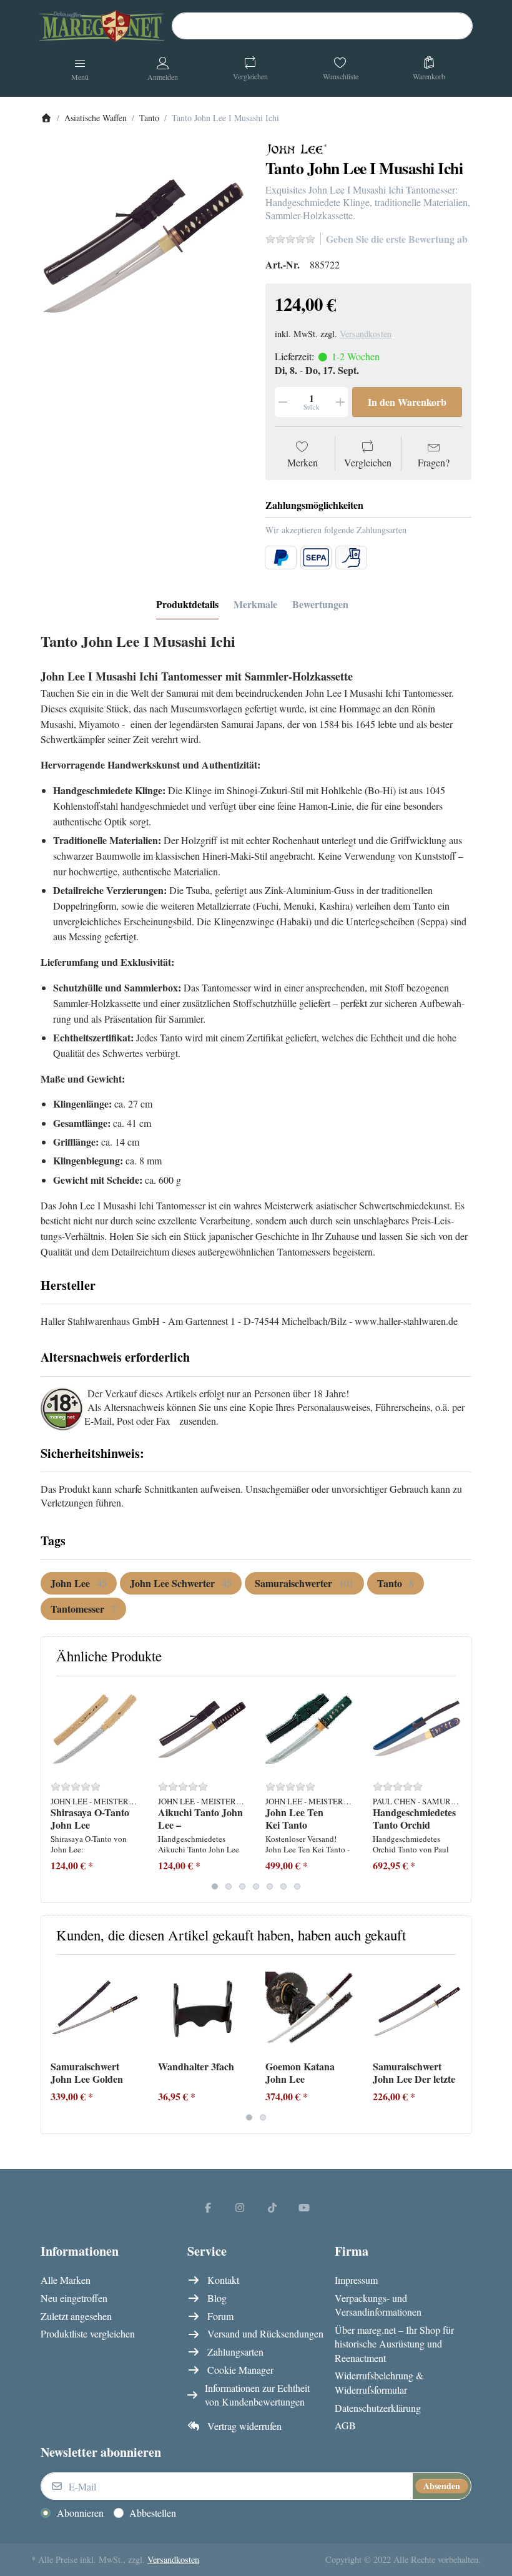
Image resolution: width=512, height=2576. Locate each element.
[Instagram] (240, 2207)
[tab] (187, 604)
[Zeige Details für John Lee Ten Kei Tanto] (309, 1730)
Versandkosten (366, 334)
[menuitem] (79, 1583)
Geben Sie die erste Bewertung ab (397, 239)
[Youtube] (305, 2207)
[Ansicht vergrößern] (144, 246)
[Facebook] (208, 2207)
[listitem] (144, 246)
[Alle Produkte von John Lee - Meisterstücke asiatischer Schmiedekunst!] (297, 150)
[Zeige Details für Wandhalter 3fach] (202, 2008)
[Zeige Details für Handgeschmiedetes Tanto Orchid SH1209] (417, 1730)
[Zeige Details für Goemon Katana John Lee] (309, 2008)
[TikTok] (272, 2207)
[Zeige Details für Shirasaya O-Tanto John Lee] (95, 1730)
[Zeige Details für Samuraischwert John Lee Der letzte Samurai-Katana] (417, 2008)
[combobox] (322, 26)
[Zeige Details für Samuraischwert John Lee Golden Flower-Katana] (95, 2008)
